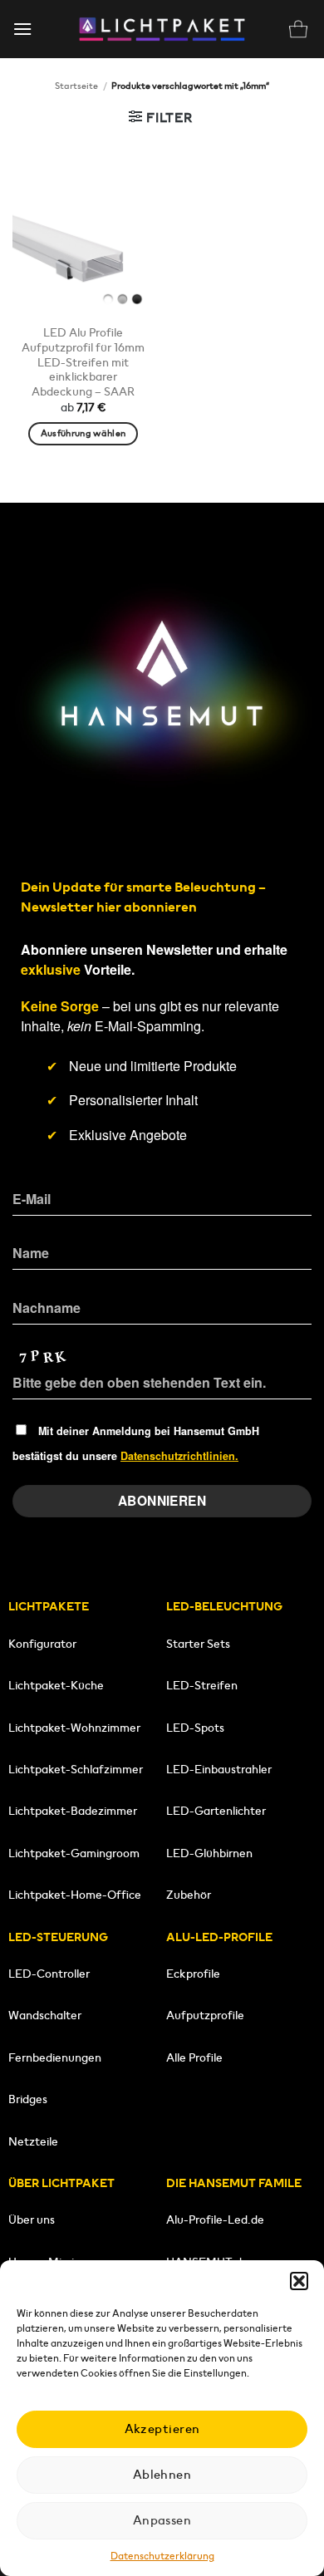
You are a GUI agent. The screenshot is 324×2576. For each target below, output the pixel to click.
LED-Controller (49, 1974)
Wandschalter (45, 2015)
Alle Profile (194, 2057)
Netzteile (33, 2141)
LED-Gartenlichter (216, 1811)
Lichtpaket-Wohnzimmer (74, 1728)
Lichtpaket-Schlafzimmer (76, 1769)
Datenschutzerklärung (162, 2556)
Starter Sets (198, 1644)
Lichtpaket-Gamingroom (74, 1853)
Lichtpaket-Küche (56, 1685)
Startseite (76, 86)
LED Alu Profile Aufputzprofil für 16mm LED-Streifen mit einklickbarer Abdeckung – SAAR (83, 362)
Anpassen (162, 2520)
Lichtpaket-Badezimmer (73, 1811)
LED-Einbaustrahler (219, 1769)
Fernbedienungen (55, 2057)
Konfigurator (42, 1644)
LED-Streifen (202, 1685)
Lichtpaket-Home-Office (75, 1895)
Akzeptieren (162, 2429)
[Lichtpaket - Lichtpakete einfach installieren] (162, 29)
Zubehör (189, 1895)
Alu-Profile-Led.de (215, 2220)
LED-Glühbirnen (209, 1853)
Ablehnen (162, 2474)
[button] (299, 2281)
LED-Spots (195, 1728)
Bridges (28, 2099)
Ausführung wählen (83, 433)
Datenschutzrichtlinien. (179, 1456)
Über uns (32, 2220)
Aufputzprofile (205, 2015)
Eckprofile (193, 1974)
